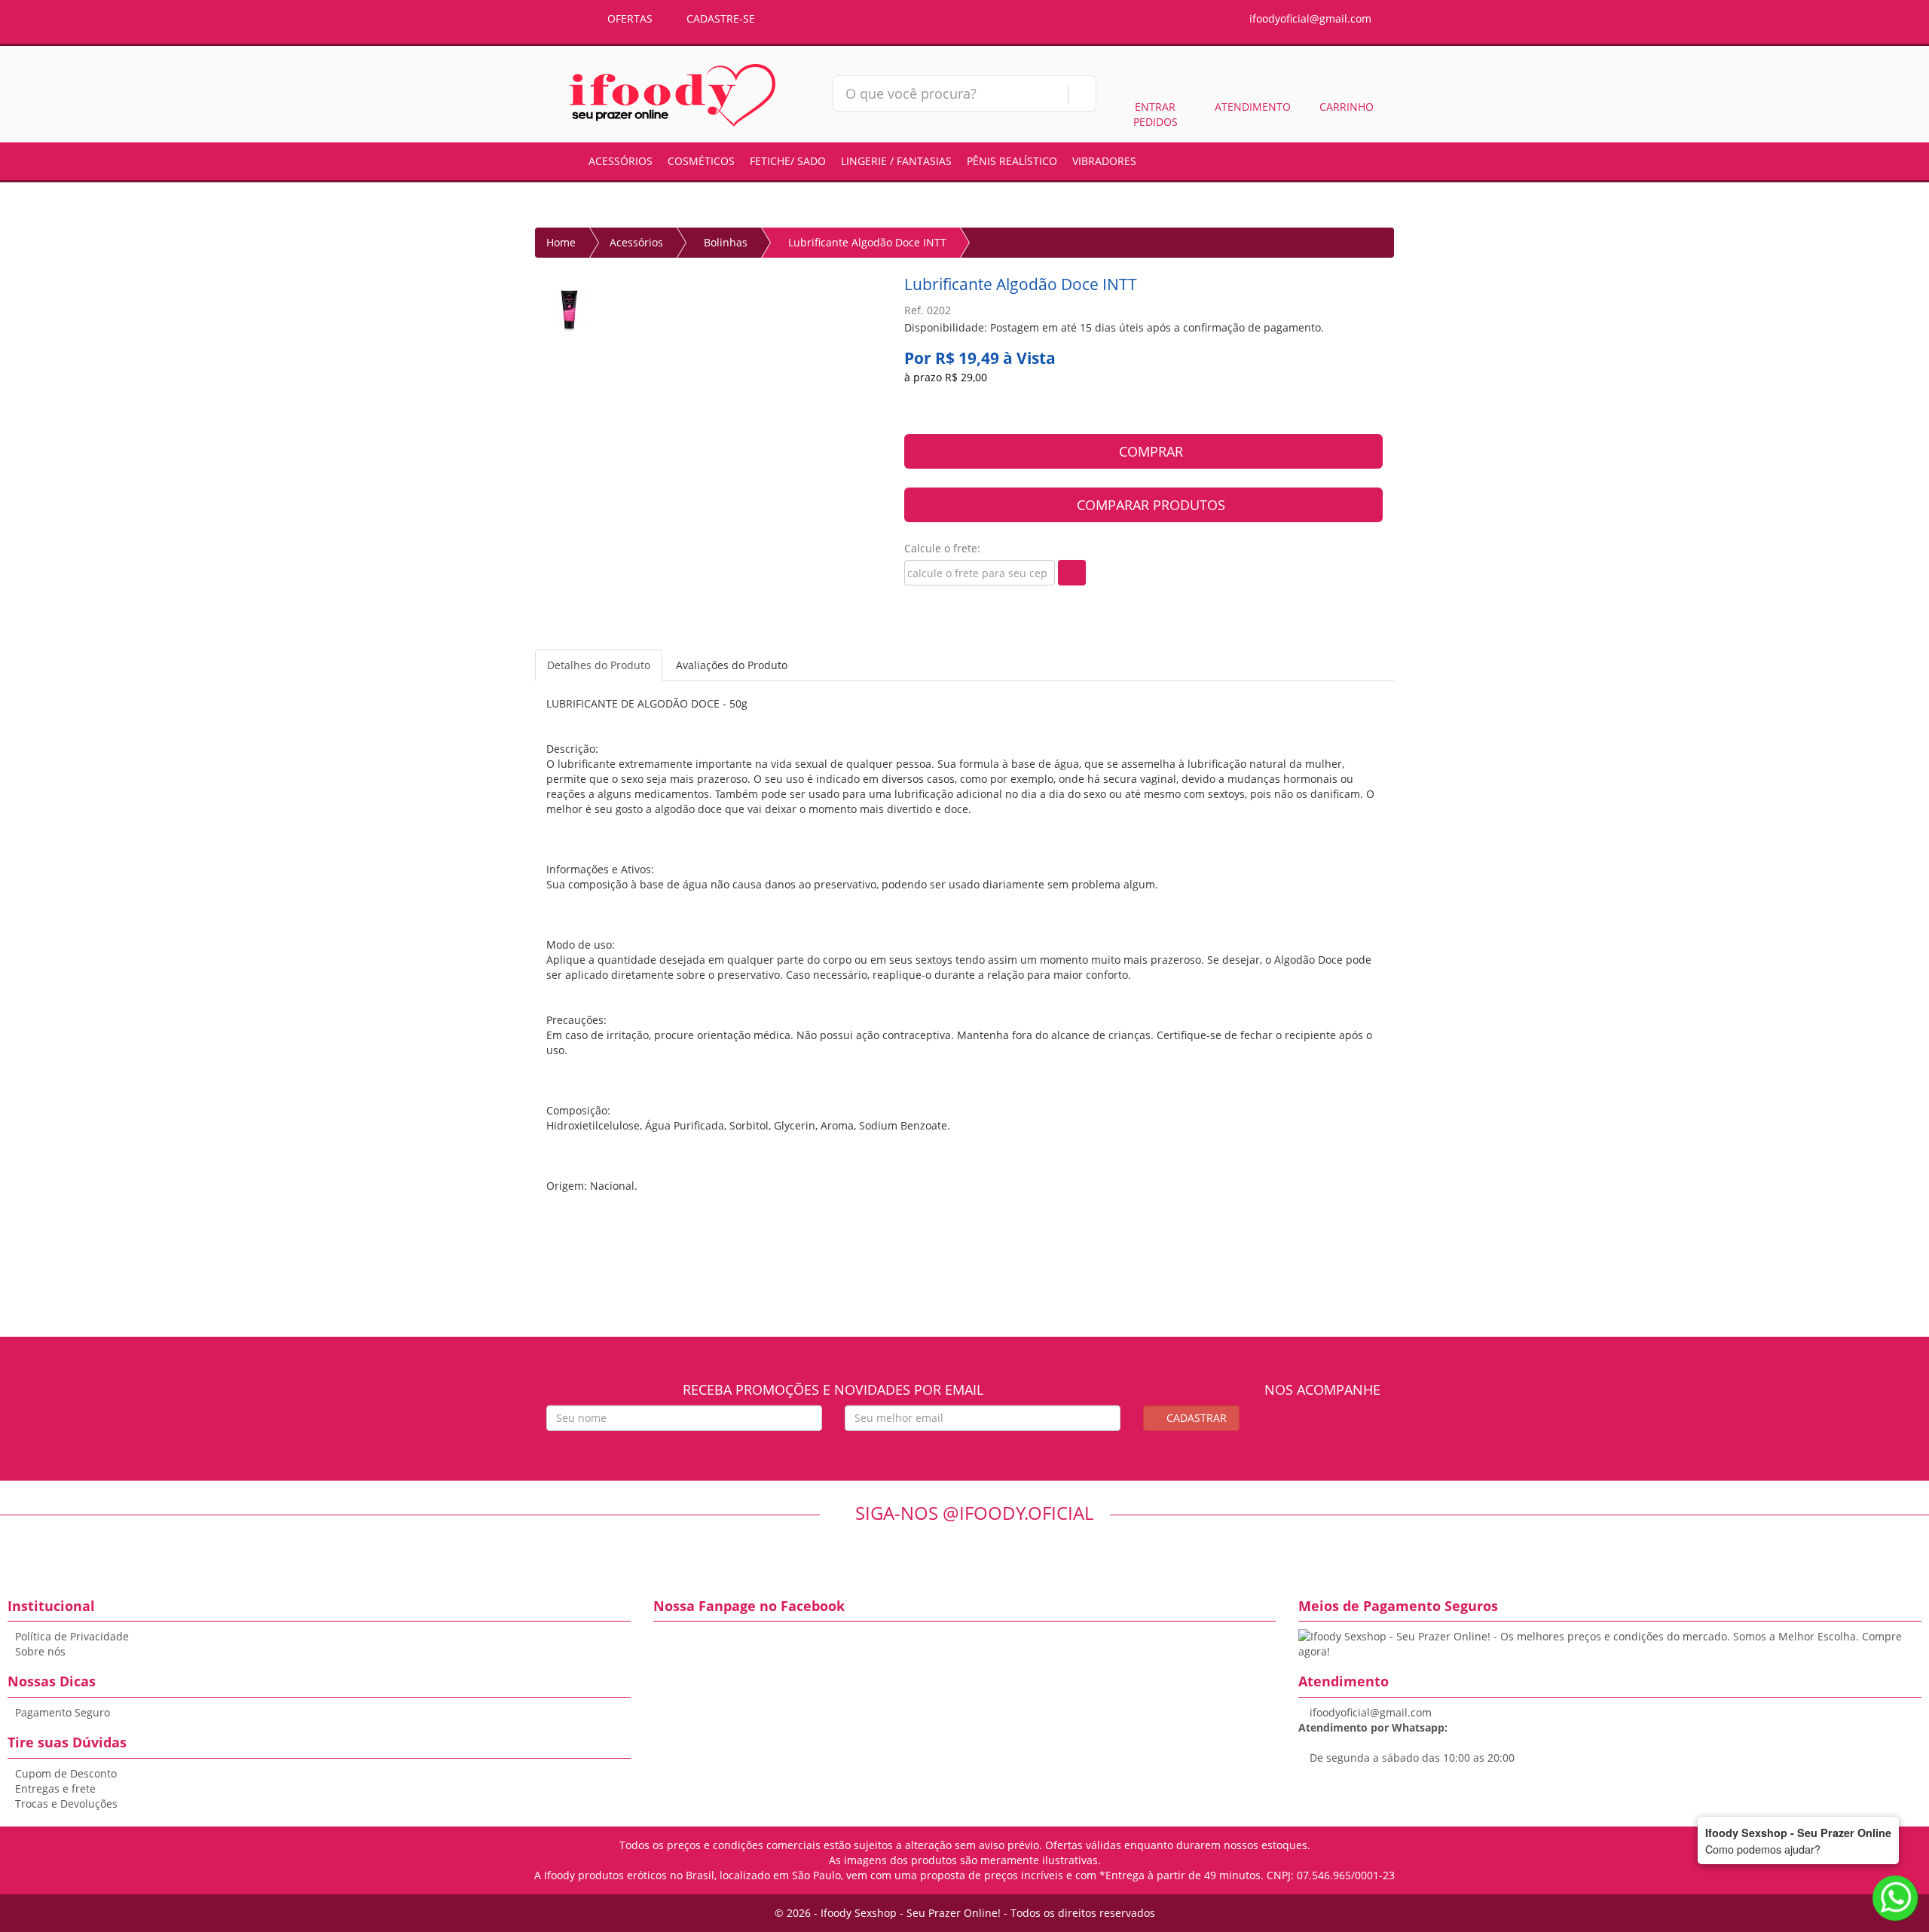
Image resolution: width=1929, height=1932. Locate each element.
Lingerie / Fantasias (896, 161)
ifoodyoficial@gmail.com (1309, 18)
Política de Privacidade (72, 1636)
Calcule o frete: (942, 548)
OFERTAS (628, 18)
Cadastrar (1195, 1418)
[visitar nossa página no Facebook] (1308, 1428)
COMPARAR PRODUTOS (1149, 505)
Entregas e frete (55, 1788)
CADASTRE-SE (719, 18)
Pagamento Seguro (63, 1712)
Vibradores (1104, 161)
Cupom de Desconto (66, 1773)
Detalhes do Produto (599, 665)
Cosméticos (701, 161)
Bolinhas (726, 242)
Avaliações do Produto (732, 665)
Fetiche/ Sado (788, 161)
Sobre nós (40, 1651)
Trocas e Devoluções (66, 1804)
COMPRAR (1149, 451)
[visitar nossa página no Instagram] (1336, 1428)
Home (561, 242)
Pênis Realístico (1012, 161)
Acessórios (621, 161)
